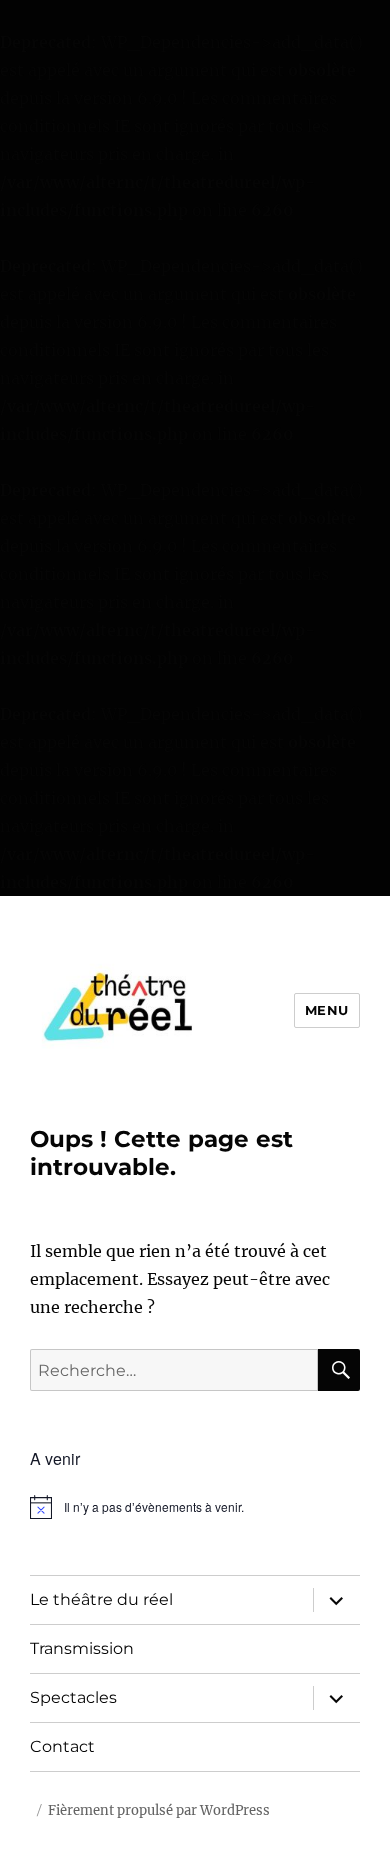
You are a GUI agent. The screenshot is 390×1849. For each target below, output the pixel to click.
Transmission (82, 1648)
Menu (327, 1010)
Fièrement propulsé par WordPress (159, 1810)
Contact (62, 1746)
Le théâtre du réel (101, 1599)
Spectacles (73, 1697)
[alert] (195, 1507)
